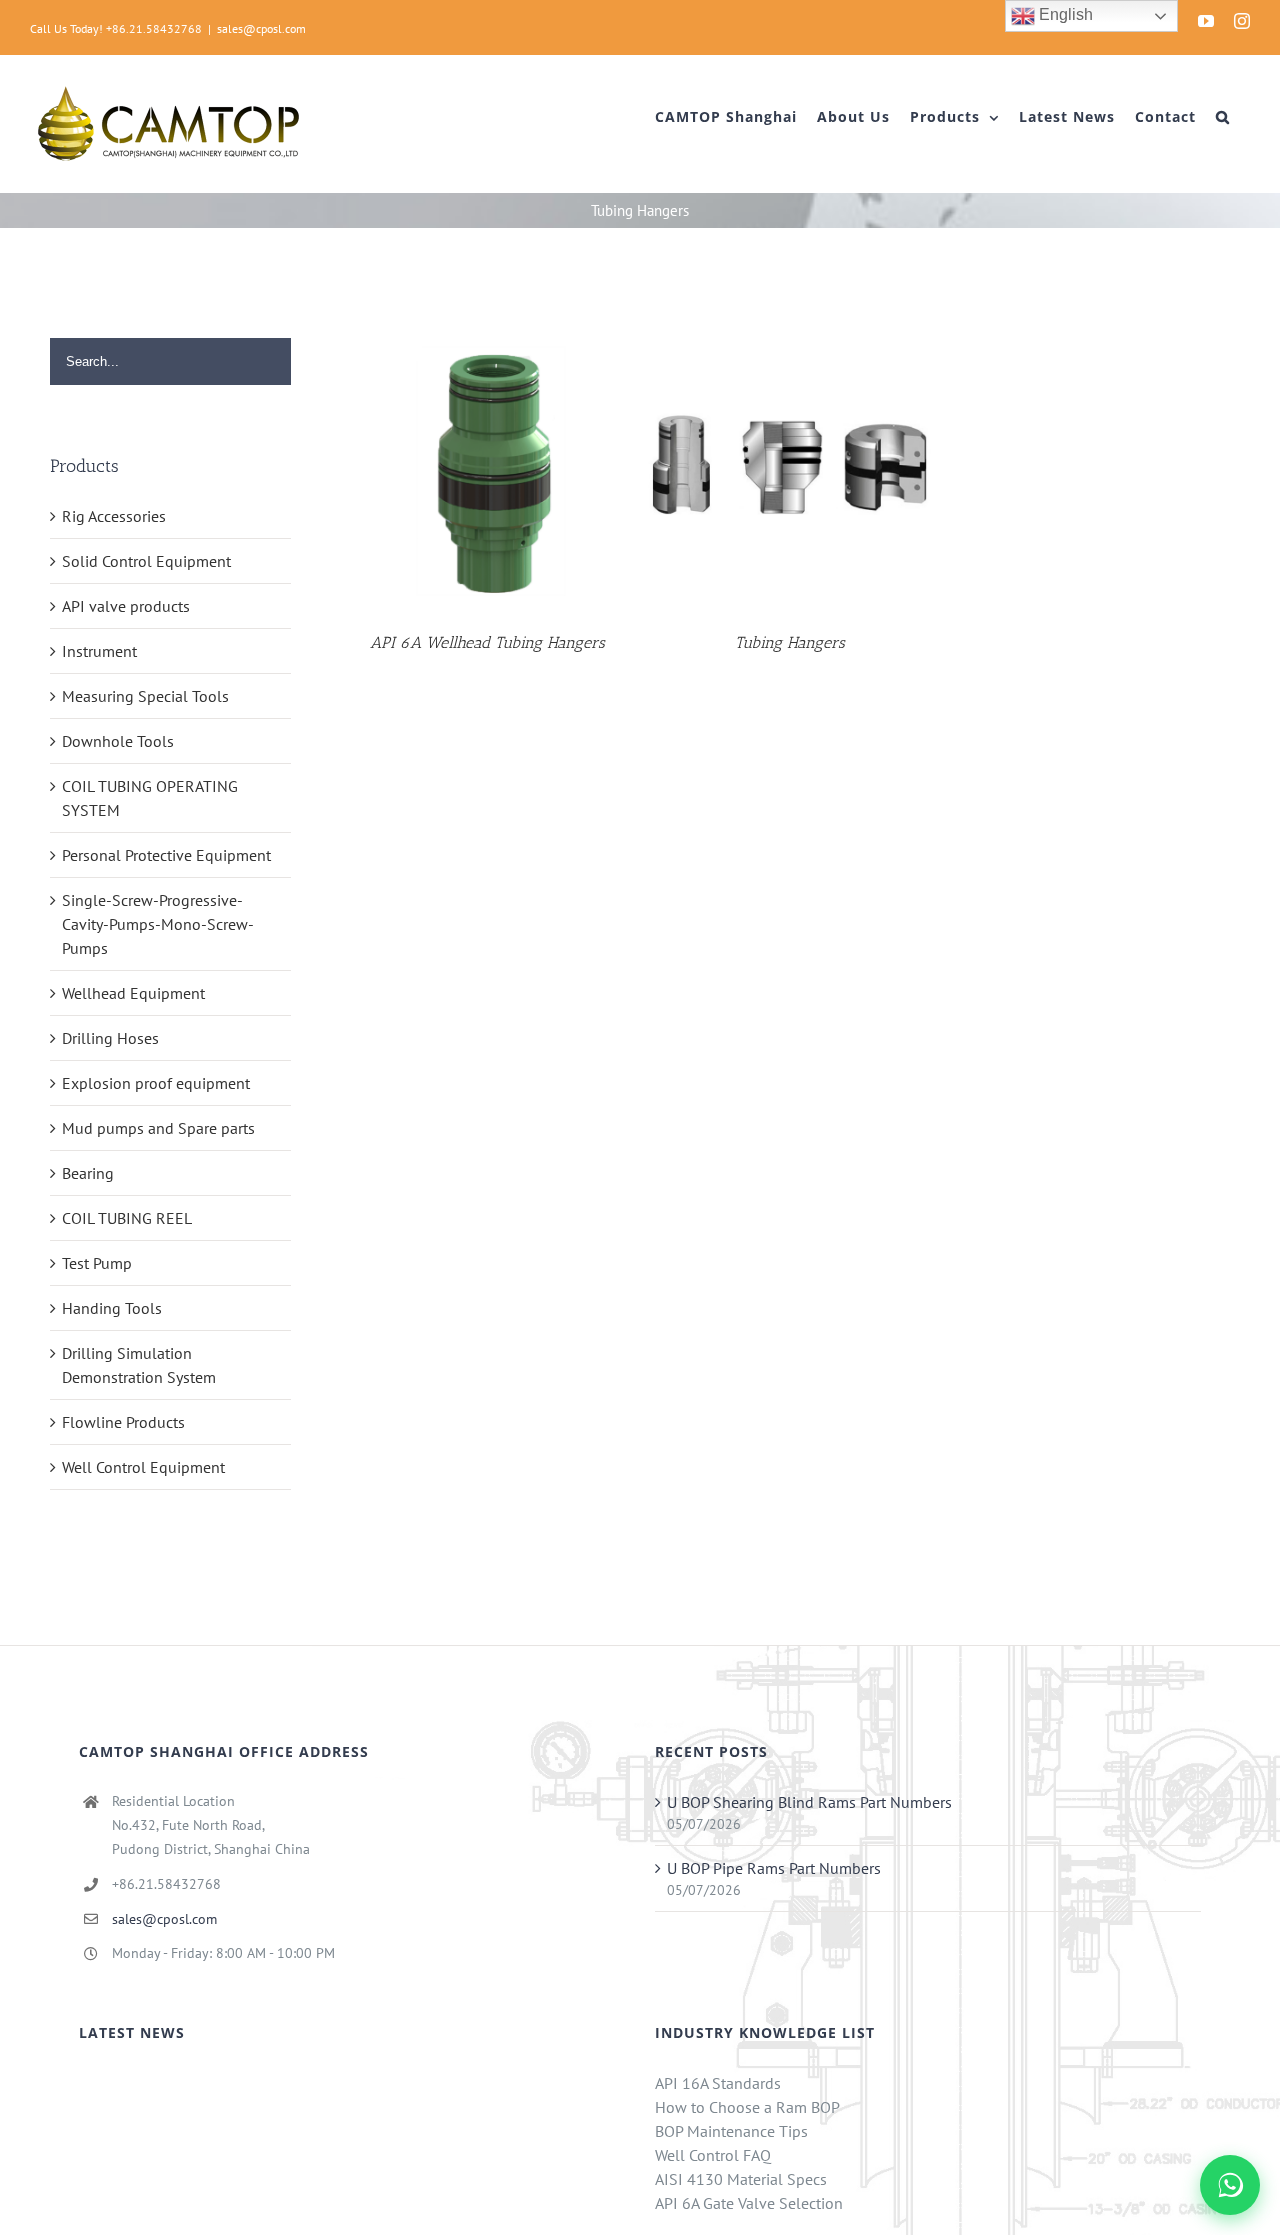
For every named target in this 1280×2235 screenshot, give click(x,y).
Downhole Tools (118, 741)
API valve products (126, 606)
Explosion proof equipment (156, 1083)
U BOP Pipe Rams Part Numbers (774, 1868)
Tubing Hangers (790, 642)
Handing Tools (112, 1308)
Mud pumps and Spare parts (158, 1128)
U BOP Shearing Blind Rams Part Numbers (809, 1802)
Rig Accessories (114, 516)
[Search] (1223, 117)
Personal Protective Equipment (166, 855)
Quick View (487, 468)
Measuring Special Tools (145, 696)
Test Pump (97, 1263)
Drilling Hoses (110, 1038)
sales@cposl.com (261, 28)
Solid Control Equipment (146, 561)
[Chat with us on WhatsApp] (1230, 2185)
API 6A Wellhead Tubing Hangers (487, 642)
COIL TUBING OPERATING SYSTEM (150, 798)
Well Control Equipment (143, 1467)
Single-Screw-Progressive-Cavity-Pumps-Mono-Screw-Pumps (158, 924)
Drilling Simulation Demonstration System (139, 1365)
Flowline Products (123, 1422)
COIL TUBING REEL (127, 1218)
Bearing (88, 1173)
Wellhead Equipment (133, 993)
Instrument (99, 651)
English (1064, 14)
